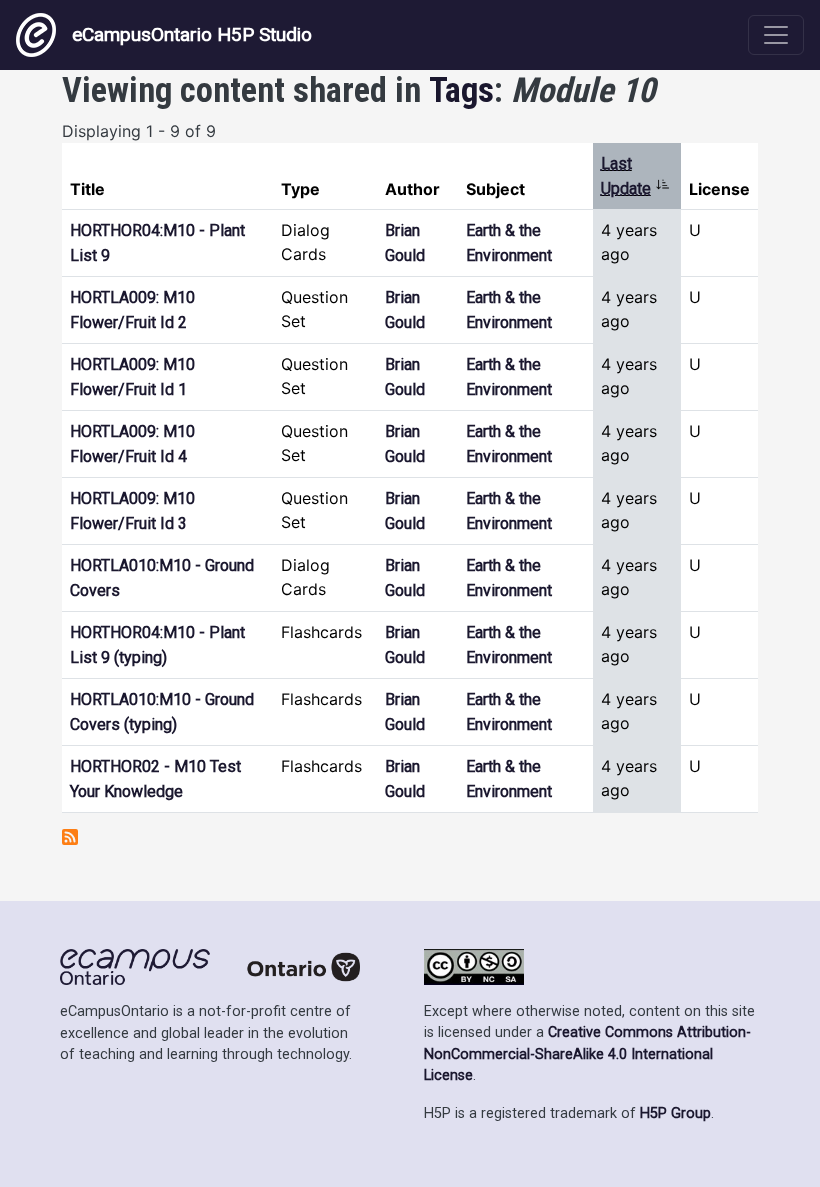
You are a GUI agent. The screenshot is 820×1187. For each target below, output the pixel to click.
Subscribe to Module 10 (70, 837)
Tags (461, 90)
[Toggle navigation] (776, 35)
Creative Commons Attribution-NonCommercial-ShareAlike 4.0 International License (587, 1054)
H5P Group (675, 1113)
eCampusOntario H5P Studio (192, 34)
